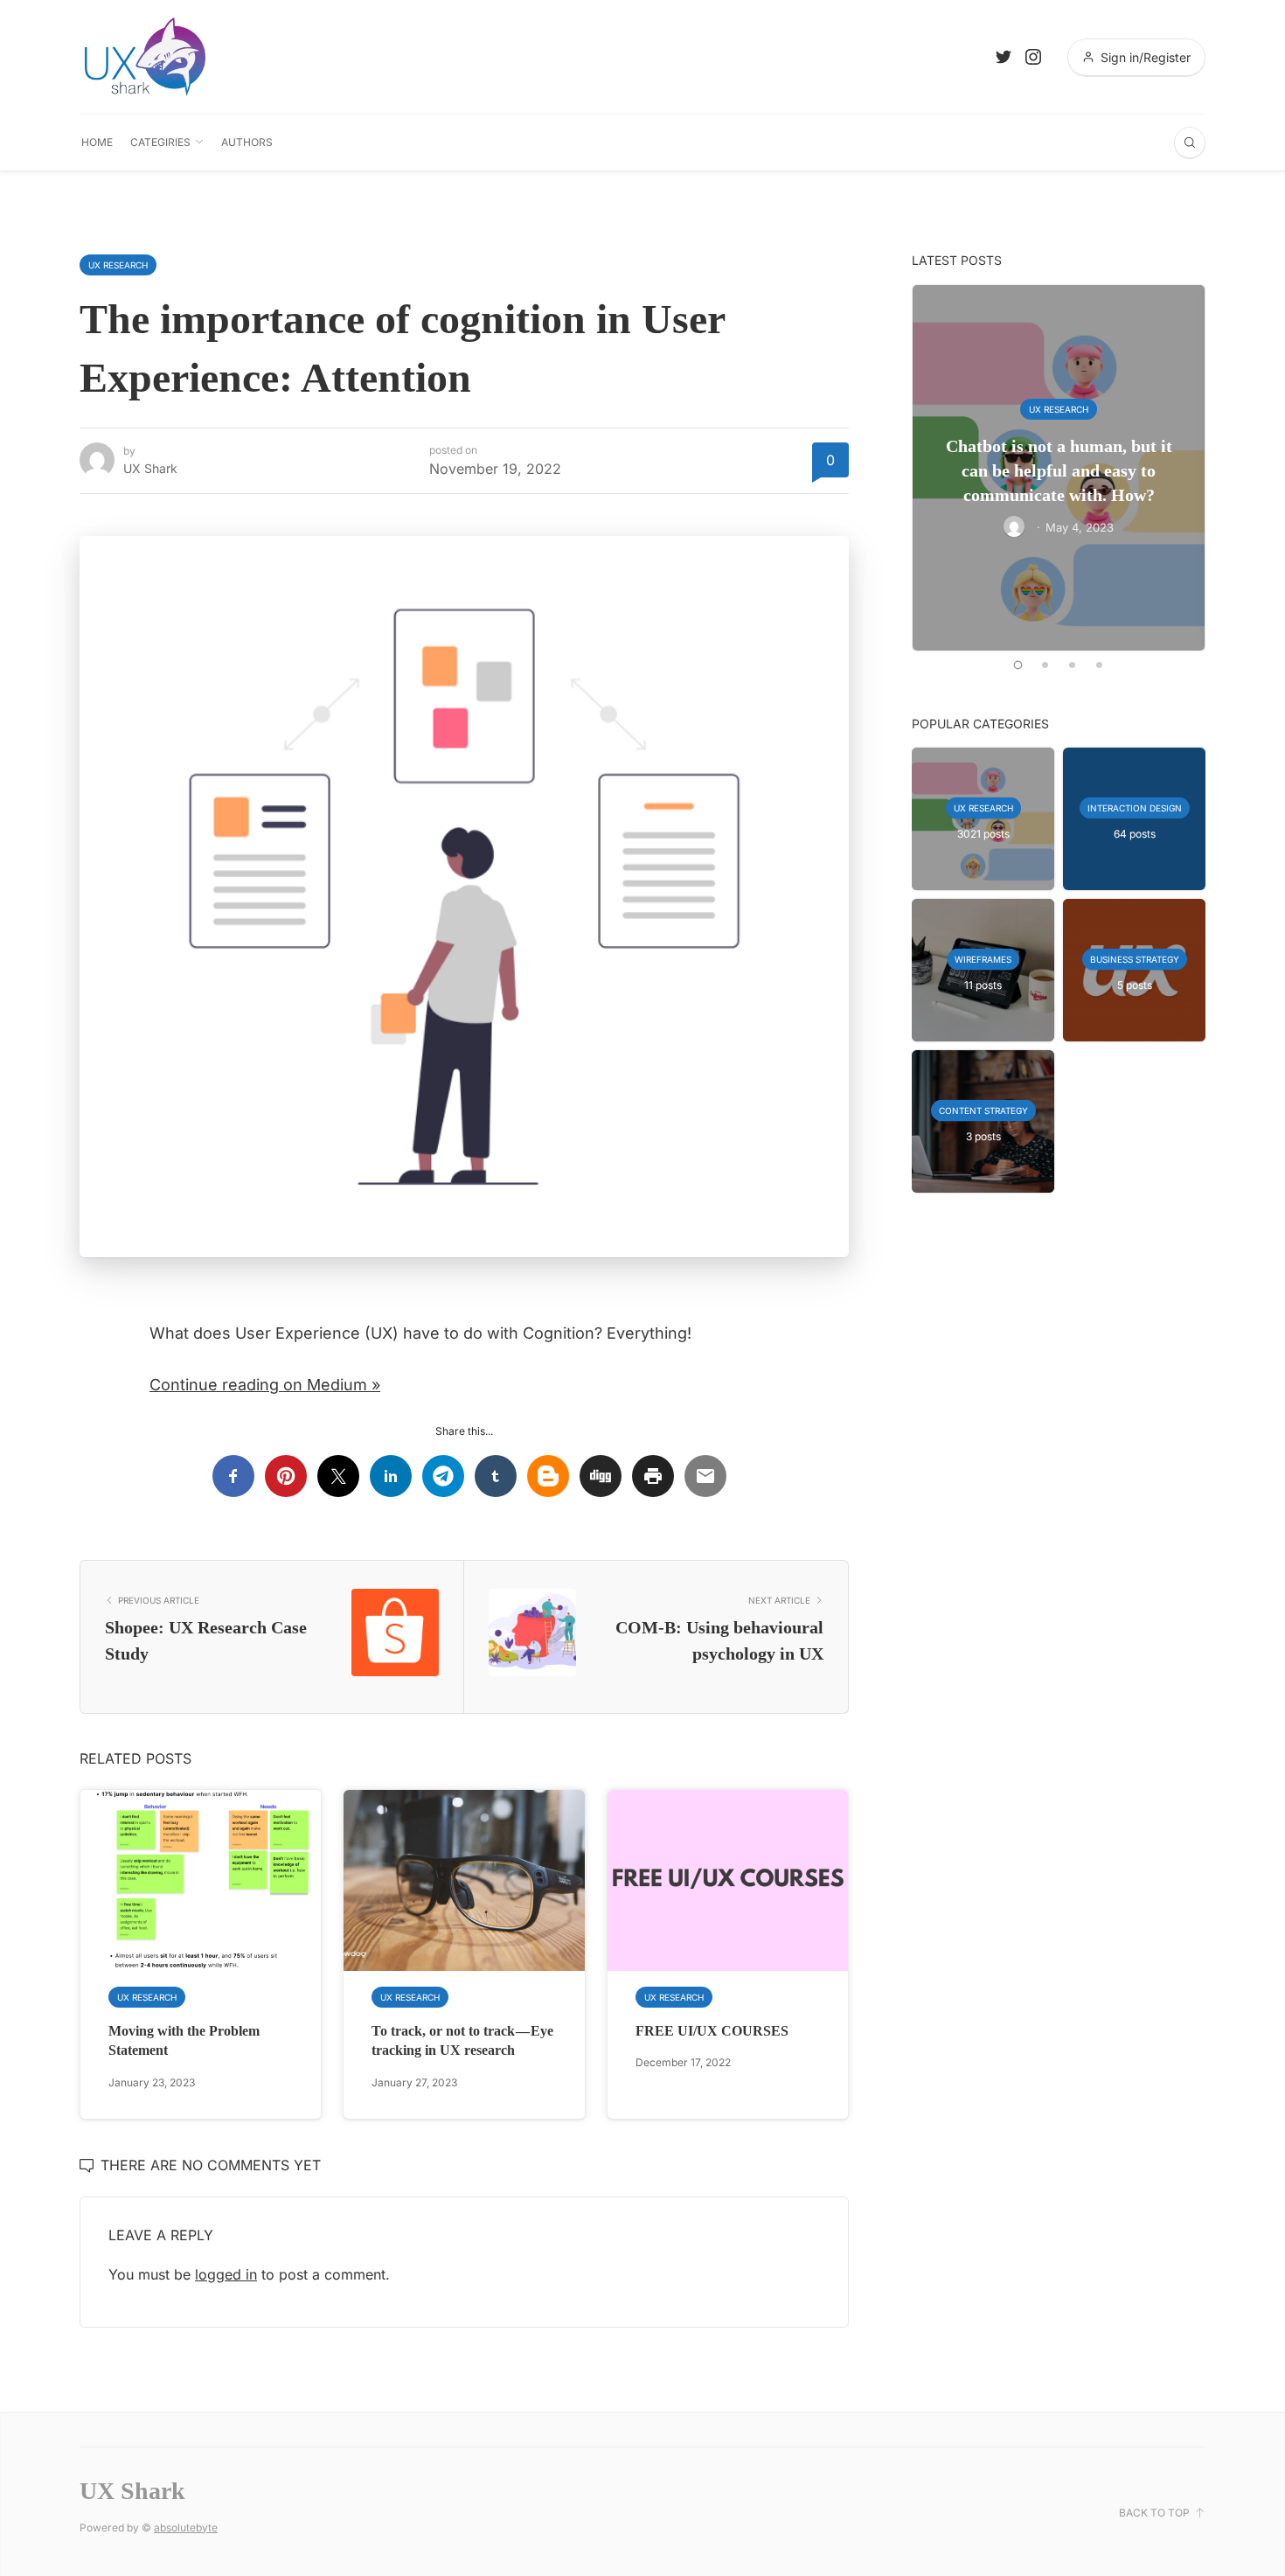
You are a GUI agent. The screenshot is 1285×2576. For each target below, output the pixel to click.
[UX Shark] (145, 57)
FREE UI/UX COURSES (712, 2031)
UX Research (118, 265)
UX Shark (150, 468)
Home (97, 142)
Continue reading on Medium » (265, 1385)
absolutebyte (186, 2527)
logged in (226, 2274)
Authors (247, 142)
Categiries (160, 142)
